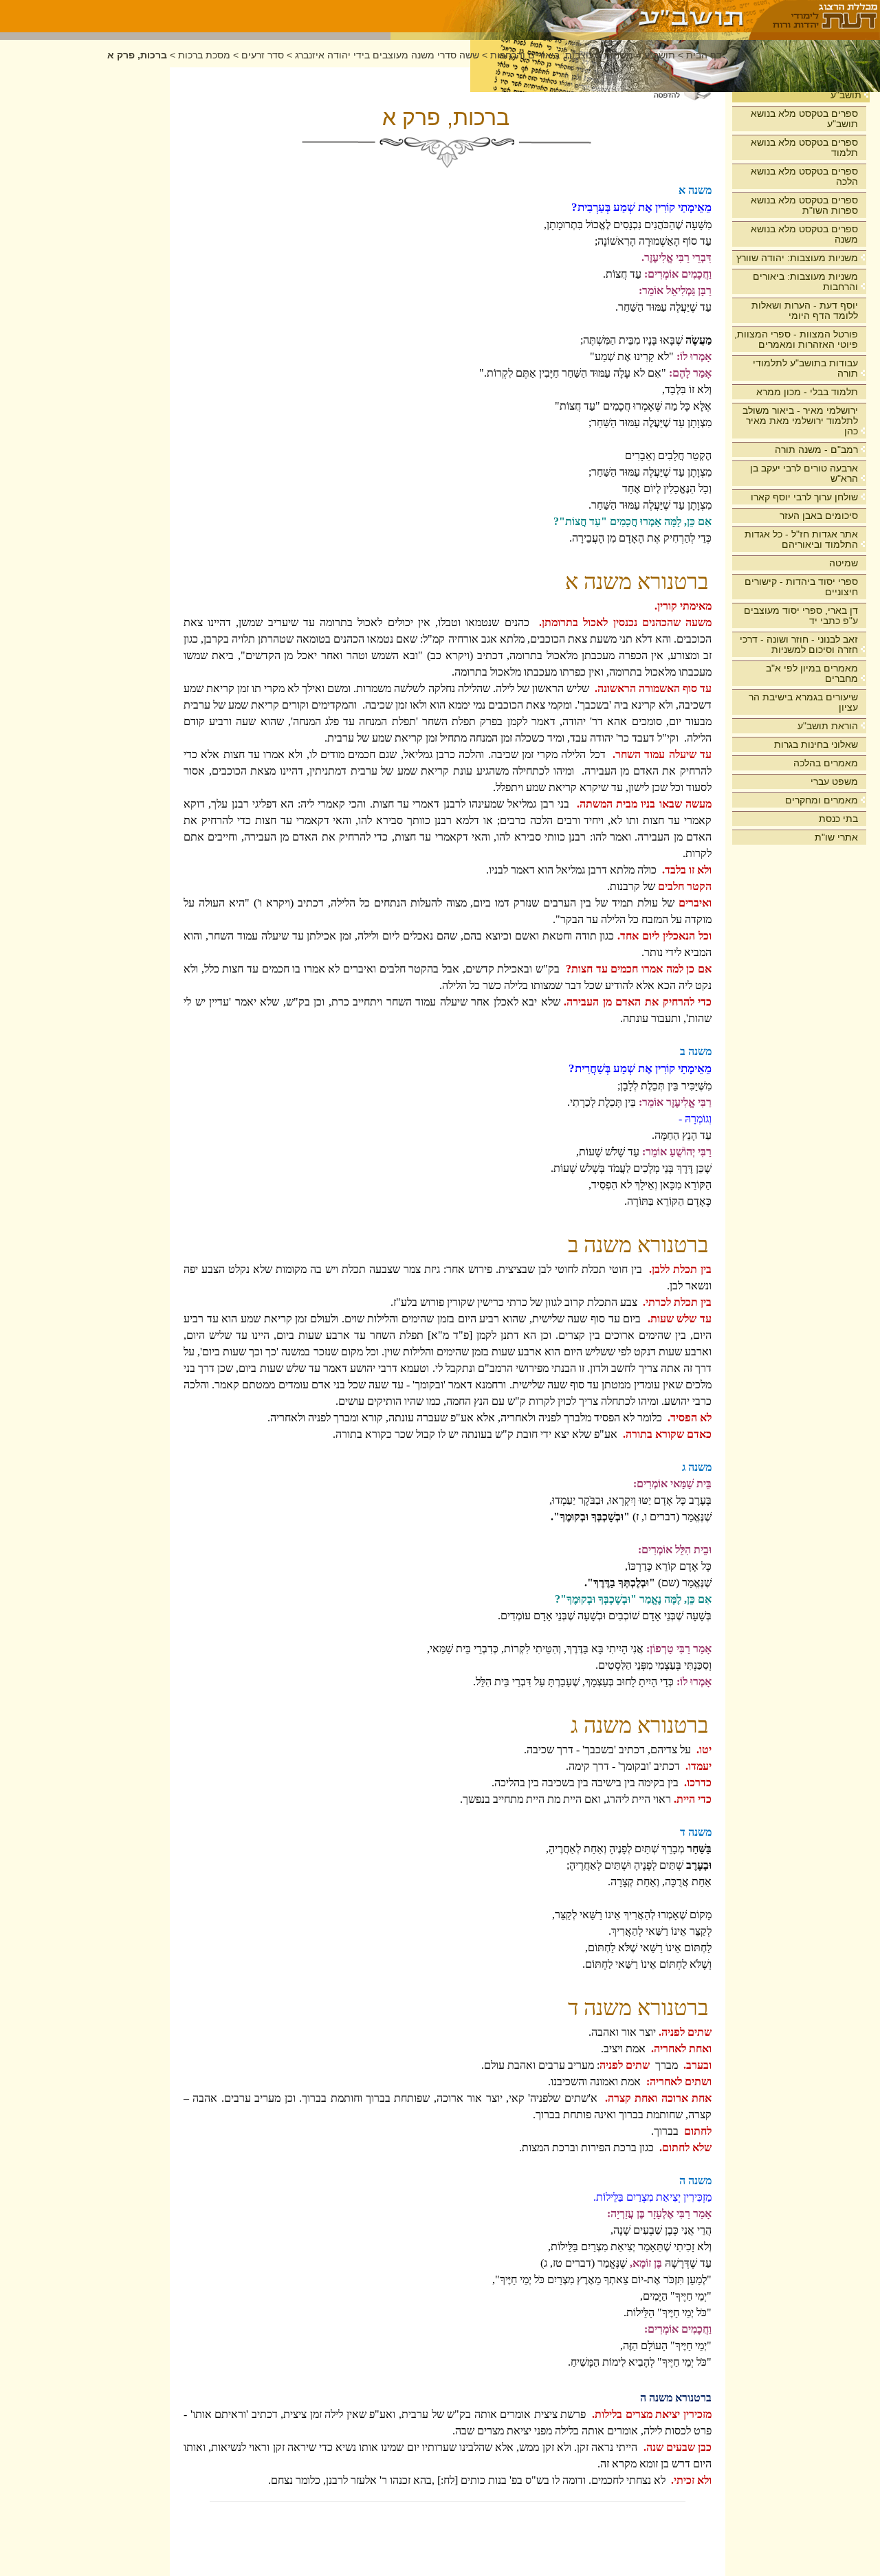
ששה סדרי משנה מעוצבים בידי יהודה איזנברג (387, 55)
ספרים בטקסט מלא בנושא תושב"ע (804, 119)
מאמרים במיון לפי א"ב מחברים (812, 673)
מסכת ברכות (204, 55)
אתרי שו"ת (836, 837)
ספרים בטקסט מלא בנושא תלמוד (804, 147)
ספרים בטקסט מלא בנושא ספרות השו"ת (804, 205)
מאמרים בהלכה (826, 763)
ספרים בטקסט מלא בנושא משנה (804, 234)
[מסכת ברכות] (570, 16)
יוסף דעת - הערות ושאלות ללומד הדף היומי (805, 310)
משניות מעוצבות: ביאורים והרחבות (805, 281)
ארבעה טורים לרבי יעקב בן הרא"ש (804, 473)
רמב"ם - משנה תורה (816, 449)
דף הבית (704, 55)
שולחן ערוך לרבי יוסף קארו (804, 497)
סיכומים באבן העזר (819, 515)
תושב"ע (846, 95)
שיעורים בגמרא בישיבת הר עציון (803, 702)
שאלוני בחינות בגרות (816, 744)
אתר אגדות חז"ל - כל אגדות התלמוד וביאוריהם (801, 539)
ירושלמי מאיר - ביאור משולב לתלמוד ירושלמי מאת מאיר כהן (800, 421)
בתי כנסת (838, 819)
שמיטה (844, 563)
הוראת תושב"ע (828, 726)
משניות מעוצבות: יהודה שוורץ (797, 258)
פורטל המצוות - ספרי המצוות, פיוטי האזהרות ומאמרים (796, 339)
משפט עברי (834, 781)
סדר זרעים (263, 55)
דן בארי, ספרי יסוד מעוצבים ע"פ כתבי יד (801, 615)
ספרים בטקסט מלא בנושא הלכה (804, 176)
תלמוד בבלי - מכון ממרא (807, 392)
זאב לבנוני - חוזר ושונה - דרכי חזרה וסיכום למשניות (799, 644)
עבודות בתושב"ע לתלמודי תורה (805, 368)
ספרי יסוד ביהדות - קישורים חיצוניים (801, 587)
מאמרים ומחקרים (822, 800)
